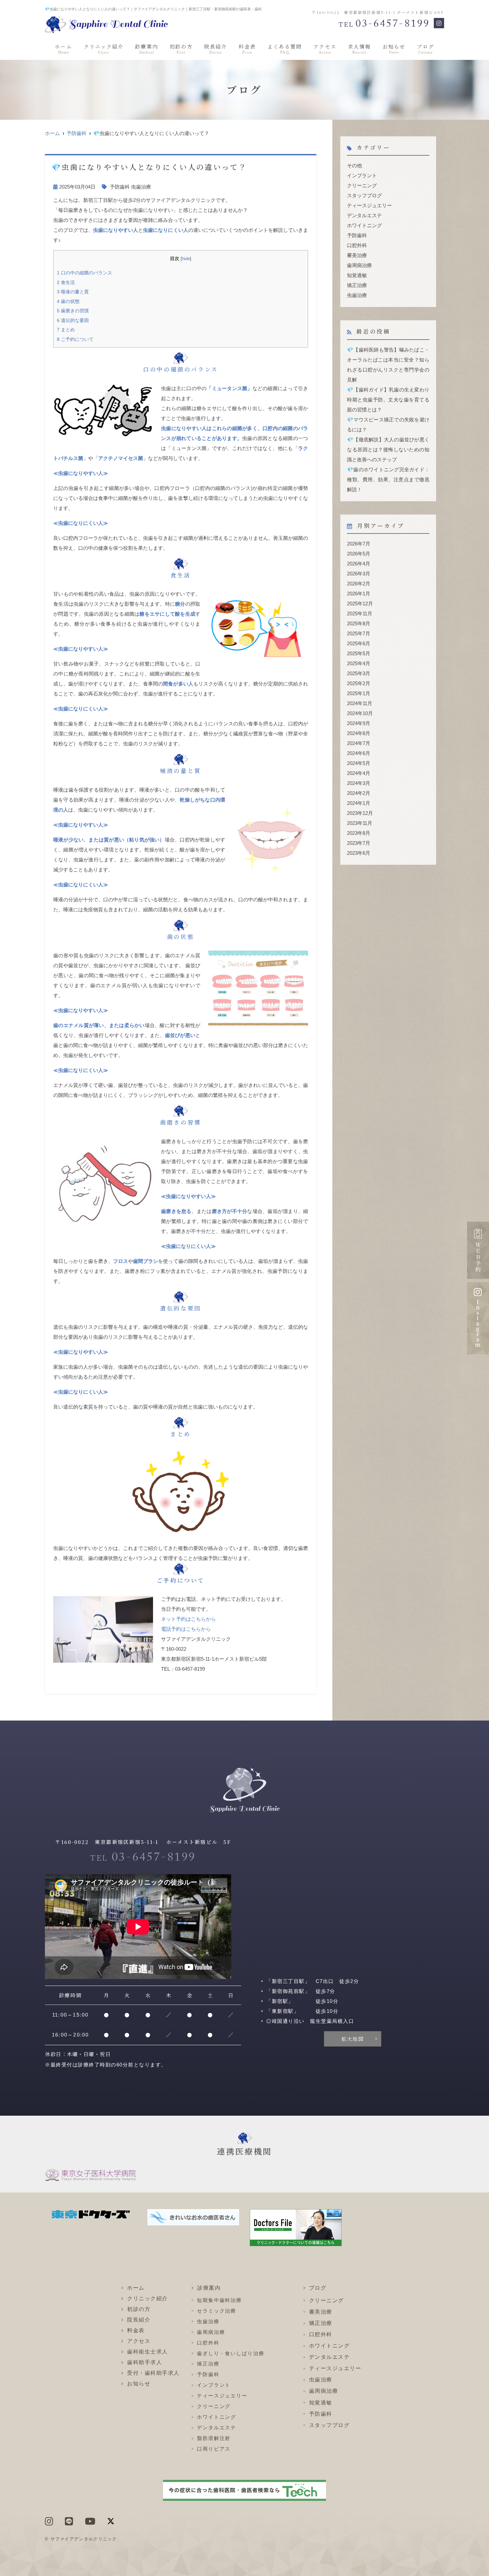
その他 (354, 165)
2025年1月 (359, 693)
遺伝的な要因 (73, 320)
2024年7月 (359, 743)
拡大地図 (353, 2039)
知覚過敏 (357, 275)
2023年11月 (360, 823)
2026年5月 (359, 554)
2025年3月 (359, 673)
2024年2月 (359, 793)
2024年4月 (359, 773)
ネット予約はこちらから (188, 1619)
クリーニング (362, 185)
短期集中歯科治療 (219, 2300)
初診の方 (181, 49)
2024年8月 (359, 733)
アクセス (325, 49)
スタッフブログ (364, 195)
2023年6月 (359, 853)
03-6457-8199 (143, 1859)
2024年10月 (360, 713)
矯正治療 (357, 285)
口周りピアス (214, 2449)
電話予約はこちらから (186, 1629)
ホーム (64, 49)
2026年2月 (359, 584)
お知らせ (394, 49)
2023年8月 (359, 833)
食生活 (66, 282)
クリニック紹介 (104, 49)
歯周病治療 (359, 265)
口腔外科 (357, 245)
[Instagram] (439, 23)
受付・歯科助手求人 (153, 2373)
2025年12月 (360, 604)
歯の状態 (68, 301)
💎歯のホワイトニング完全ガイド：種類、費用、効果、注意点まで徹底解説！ (388, 479)
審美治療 (357, 255)
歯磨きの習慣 (73, 311)
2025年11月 (360, 613)
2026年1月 (359, 594)
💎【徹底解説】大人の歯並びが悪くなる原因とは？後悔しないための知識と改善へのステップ (388, 450)
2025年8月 (359, 623)
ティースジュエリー (369, 205)
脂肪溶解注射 (214, 2438)
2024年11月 (360, 703)
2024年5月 (359, 763)
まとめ (66, 330)
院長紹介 (216, 49)
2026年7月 (359, 544)
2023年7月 (359, 843)
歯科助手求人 (145, 2362)
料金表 (247, 49)
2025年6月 (359, 643)
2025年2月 (359, 683)
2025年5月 (359, 653)
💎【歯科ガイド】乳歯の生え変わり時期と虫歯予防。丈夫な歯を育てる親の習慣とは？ (388, 400)
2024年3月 (359, 783)
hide (186, 259)
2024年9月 (359, 723)
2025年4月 (359, 663)
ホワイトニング (364, 225)
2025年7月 (359, 633)
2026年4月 (359, 564)
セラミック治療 (217, 2311)
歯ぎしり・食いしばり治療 (231, 2353)
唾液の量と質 (73, 292)
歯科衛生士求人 (148, 2352)
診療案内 (147, 49)
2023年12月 (360, 813)
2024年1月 (359, 803)
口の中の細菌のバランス (84, 273)
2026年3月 (359, 574)
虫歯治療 (141, 187)
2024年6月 (359, 753)
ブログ (425, 49)
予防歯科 (77, 133)
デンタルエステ (364, 215)
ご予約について (75, 339)
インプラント (362, 175)
